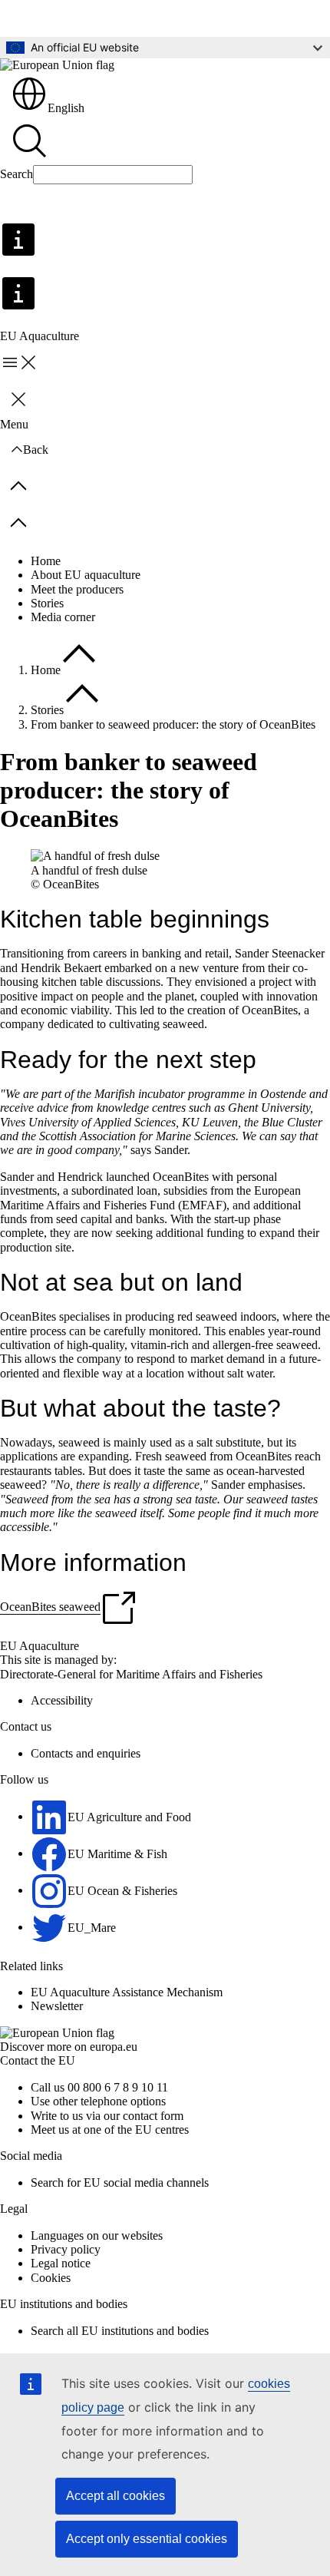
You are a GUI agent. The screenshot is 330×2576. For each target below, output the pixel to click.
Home (46, 561)
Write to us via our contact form (107, 2116)
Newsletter (57, 2006)
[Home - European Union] (57, 65)
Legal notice (61, 2263)
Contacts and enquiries (86, 1753)
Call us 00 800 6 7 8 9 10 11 (99, 2087)
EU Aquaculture (40, 1646)
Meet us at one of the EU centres (110, 2130)
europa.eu (114, 2047)
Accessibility (62, 1700)
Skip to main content (61, 18)
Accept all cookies (115, 2496)
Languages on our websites (97, 2235)
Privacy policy (66, 2249)
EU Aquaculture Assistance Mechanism (127, 1992)
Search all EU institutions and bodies (120, 2331)
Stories (47, 603)
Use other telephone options (98, 2101)
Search (16, 174)
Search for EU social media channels (120, 2182)
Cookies (51, 2278)
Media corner (63, 617)
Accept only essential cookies (147, 2539)
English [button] (66, 108)
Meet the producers (77, 589)
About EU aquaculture (86, 575)
